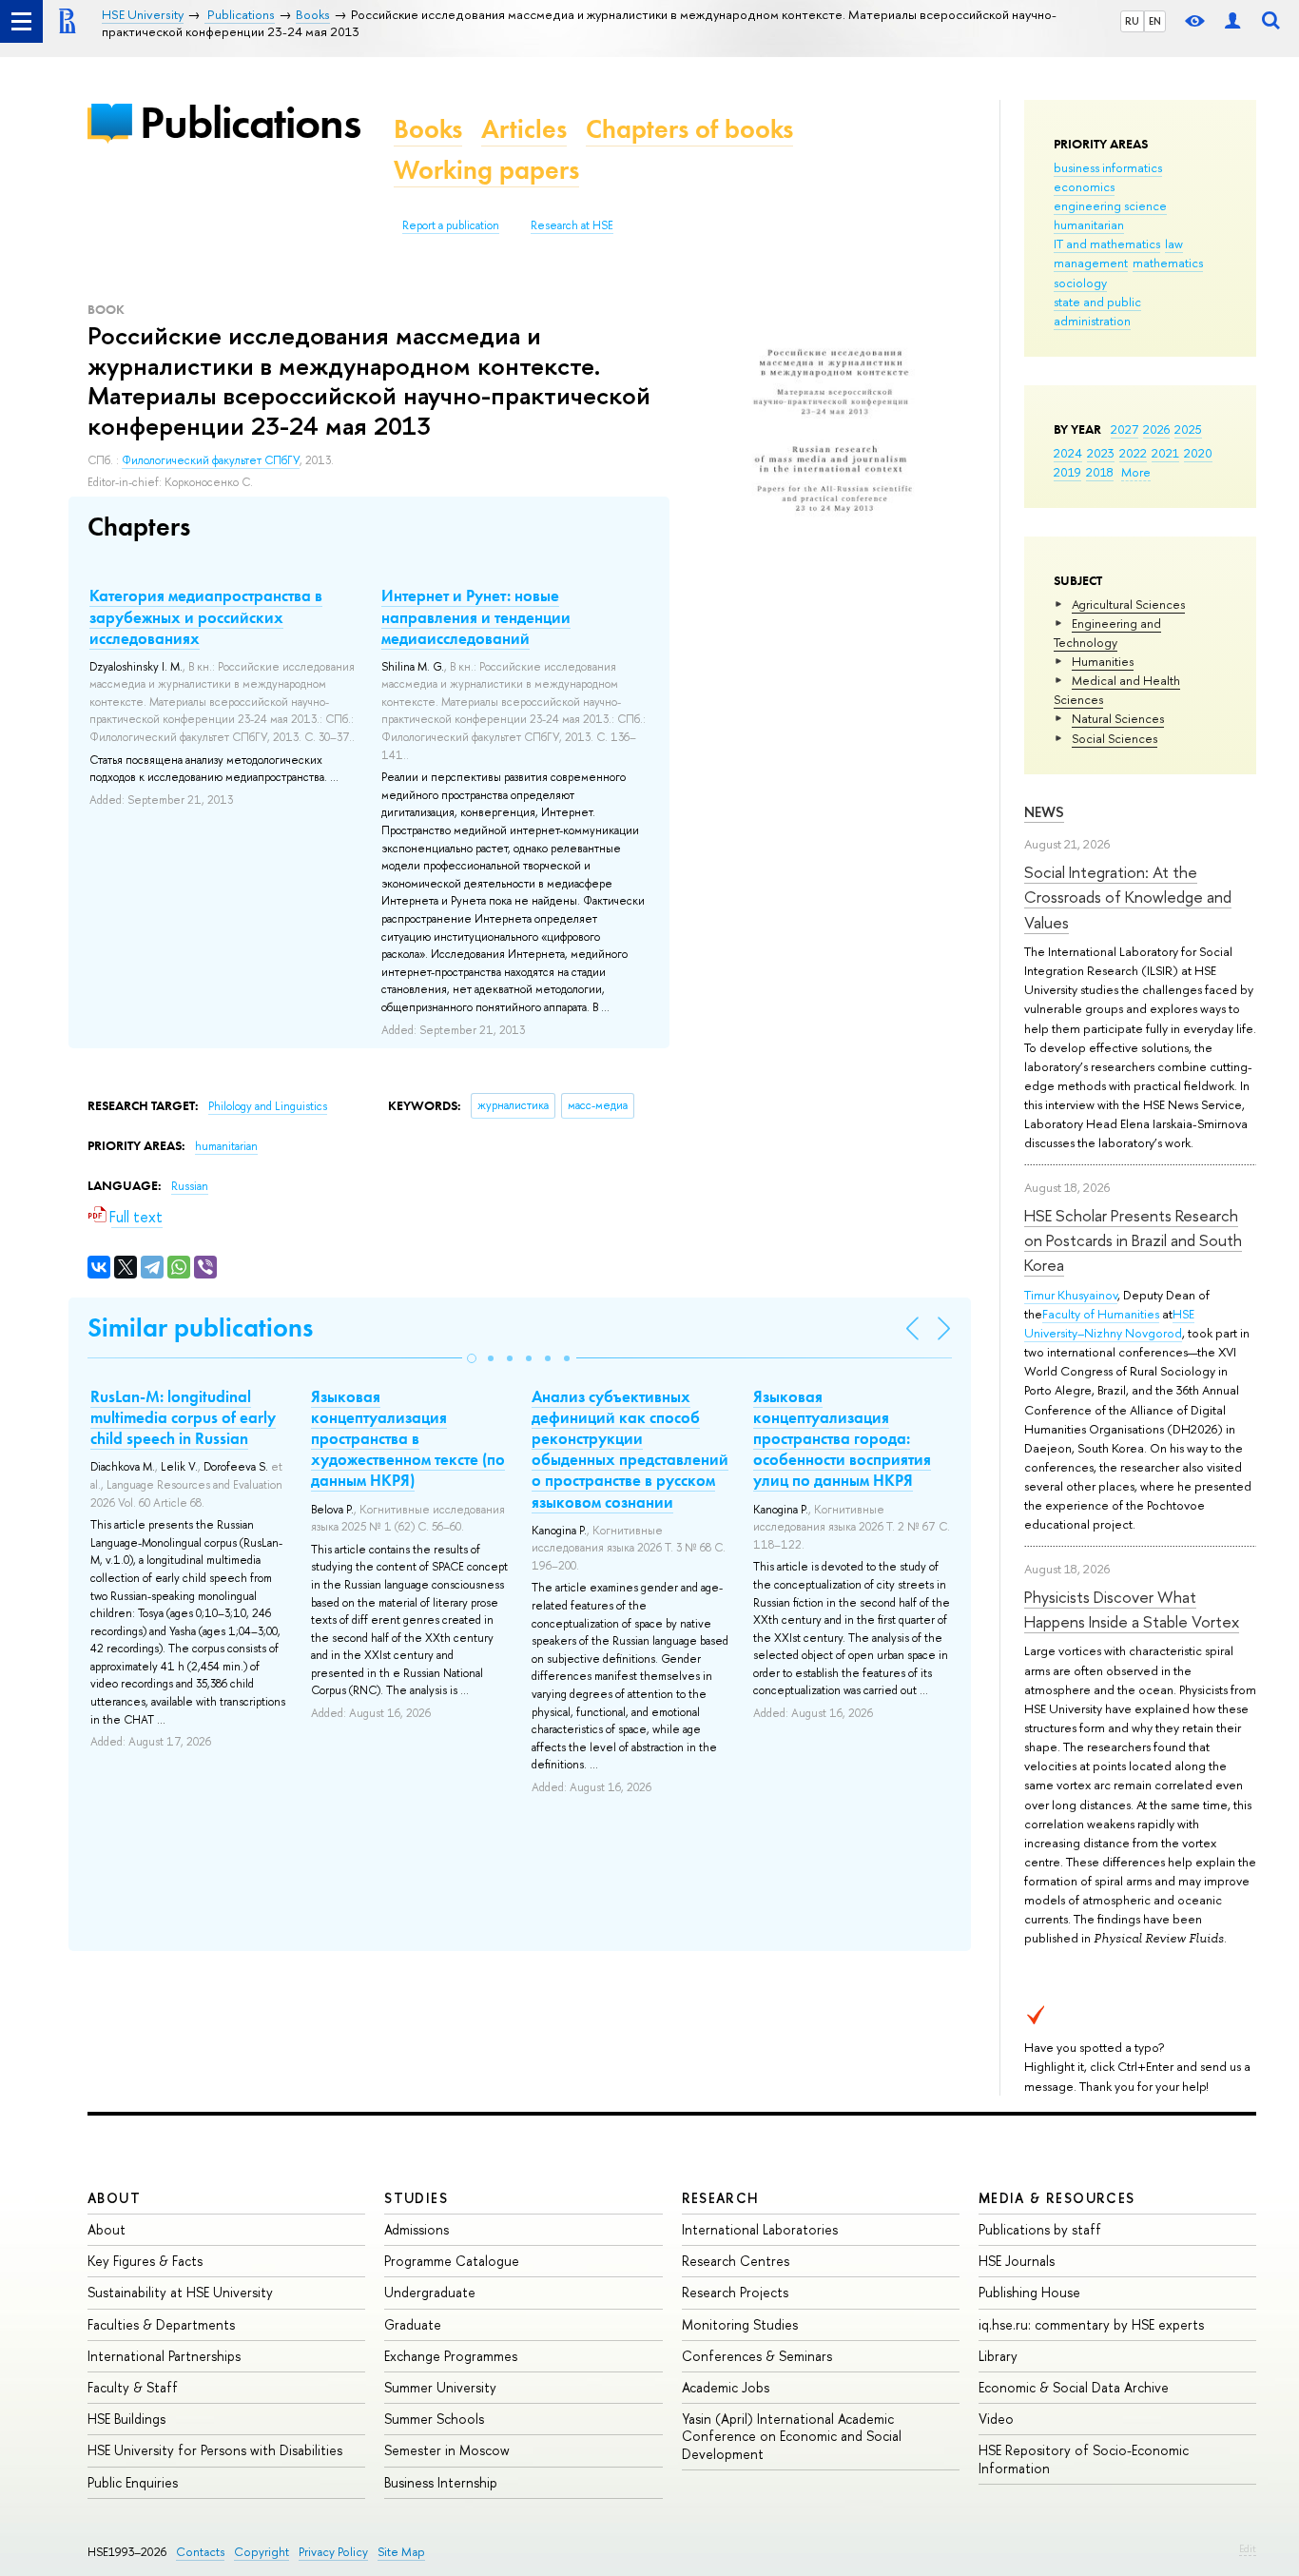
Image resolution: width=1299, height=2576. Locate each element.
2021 (1165, 453)
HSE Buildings (126, 2419)
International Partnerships (164, 2356)
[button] (472, 1358)
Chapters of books (689, 129)
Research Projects (735, 2292)
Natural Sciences (1118, 718)
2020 (1198, 453)
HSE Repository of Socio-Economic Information (1084, 2459)
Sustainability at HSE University (180, 2292)
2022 (1133, 453)
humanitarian (1089, 224)
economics (1084, 186)
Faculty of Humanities (1101, 1314)
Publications (250, 122)
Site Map (401, 2552)
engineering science (1110, 205)
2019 (1067, 472)
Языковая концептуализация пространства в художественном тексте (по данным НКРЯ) (408, 1438)
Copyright (262, 2552)
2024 (1068, 453)
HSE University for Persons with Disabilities (215, 2450)
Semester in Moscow (447, 2450)
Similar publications (200, 1327)
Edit (1248, 2548)
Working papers (486, 170)
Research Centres (736, 2261)
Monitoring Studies (740, 2324)
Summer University (440, 2387)
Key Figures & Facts (145, 2261)
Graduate (413, 2324)
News (1044, 812)
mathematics (1168, 263)
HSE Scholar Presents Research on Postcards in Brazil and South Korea (1133, 1240)
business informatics (1108, 167)
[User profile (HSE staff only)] (1232, 21)
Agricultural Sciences (1128, 604)
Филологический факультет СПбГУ (211, 460)
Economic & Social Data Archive (1074, 2387)
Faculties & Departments (161, 2324)
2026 (1156, 429)
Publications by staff (1040, 2229)
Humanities (1103, 661)
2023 (1101, 453)
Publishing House (1029, 2292)
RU (1132, 21)
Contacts (200, 2552)
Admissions (417, 2229)
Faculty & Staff (133, 2387)
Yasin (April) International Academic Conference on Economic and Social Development (792, 2436)
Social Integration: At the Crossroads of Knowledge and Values (1128, 897)
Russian (190, 1186)
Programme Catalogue (452, 2261)
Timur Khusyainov (1071, 1295)
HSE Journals (1017, 2261)
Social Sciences (1115, 738)
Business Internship (441, 2482)
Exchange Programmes (451, 2356)
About (114, 2198)
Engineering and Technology (1107, 633)
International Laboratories (760, 2229)
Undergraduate (430, 2292)
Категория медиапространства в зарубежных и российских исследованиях (206, 616)
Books (428, 129)
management (1091, 263)
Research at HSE (572, 225)
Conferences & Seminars (757, 2356)
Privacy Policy (333, 2552)
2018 (1100, 472)
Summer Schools (434, 2419)
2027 (1125, 429)
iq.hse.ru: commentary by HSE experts (1091, 2324)
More (1136, 472)
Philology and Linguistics (268, 1106)
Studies (416, 2198)
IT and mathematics (1107, 244)
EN (1155, 21)
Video (996, 2419)
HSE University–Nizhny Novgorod (1109, 1323)
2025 (1188, 429)
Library (998, 2356)
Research (721, 2198)
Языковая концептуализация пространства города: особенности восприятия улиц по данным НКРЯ (842, 1438)
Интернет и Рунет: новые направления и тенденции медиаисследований (476, 616)
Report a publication (451, 225)
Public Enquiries (133, 2482)
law (1174, 244)
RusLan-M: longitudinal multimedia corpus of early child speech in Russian (183, 1417)
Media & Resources (1057, 2198)
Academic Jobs (726, 2387)
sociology (1080, 283)
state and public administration (1097, 311)
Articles (524, 129)
